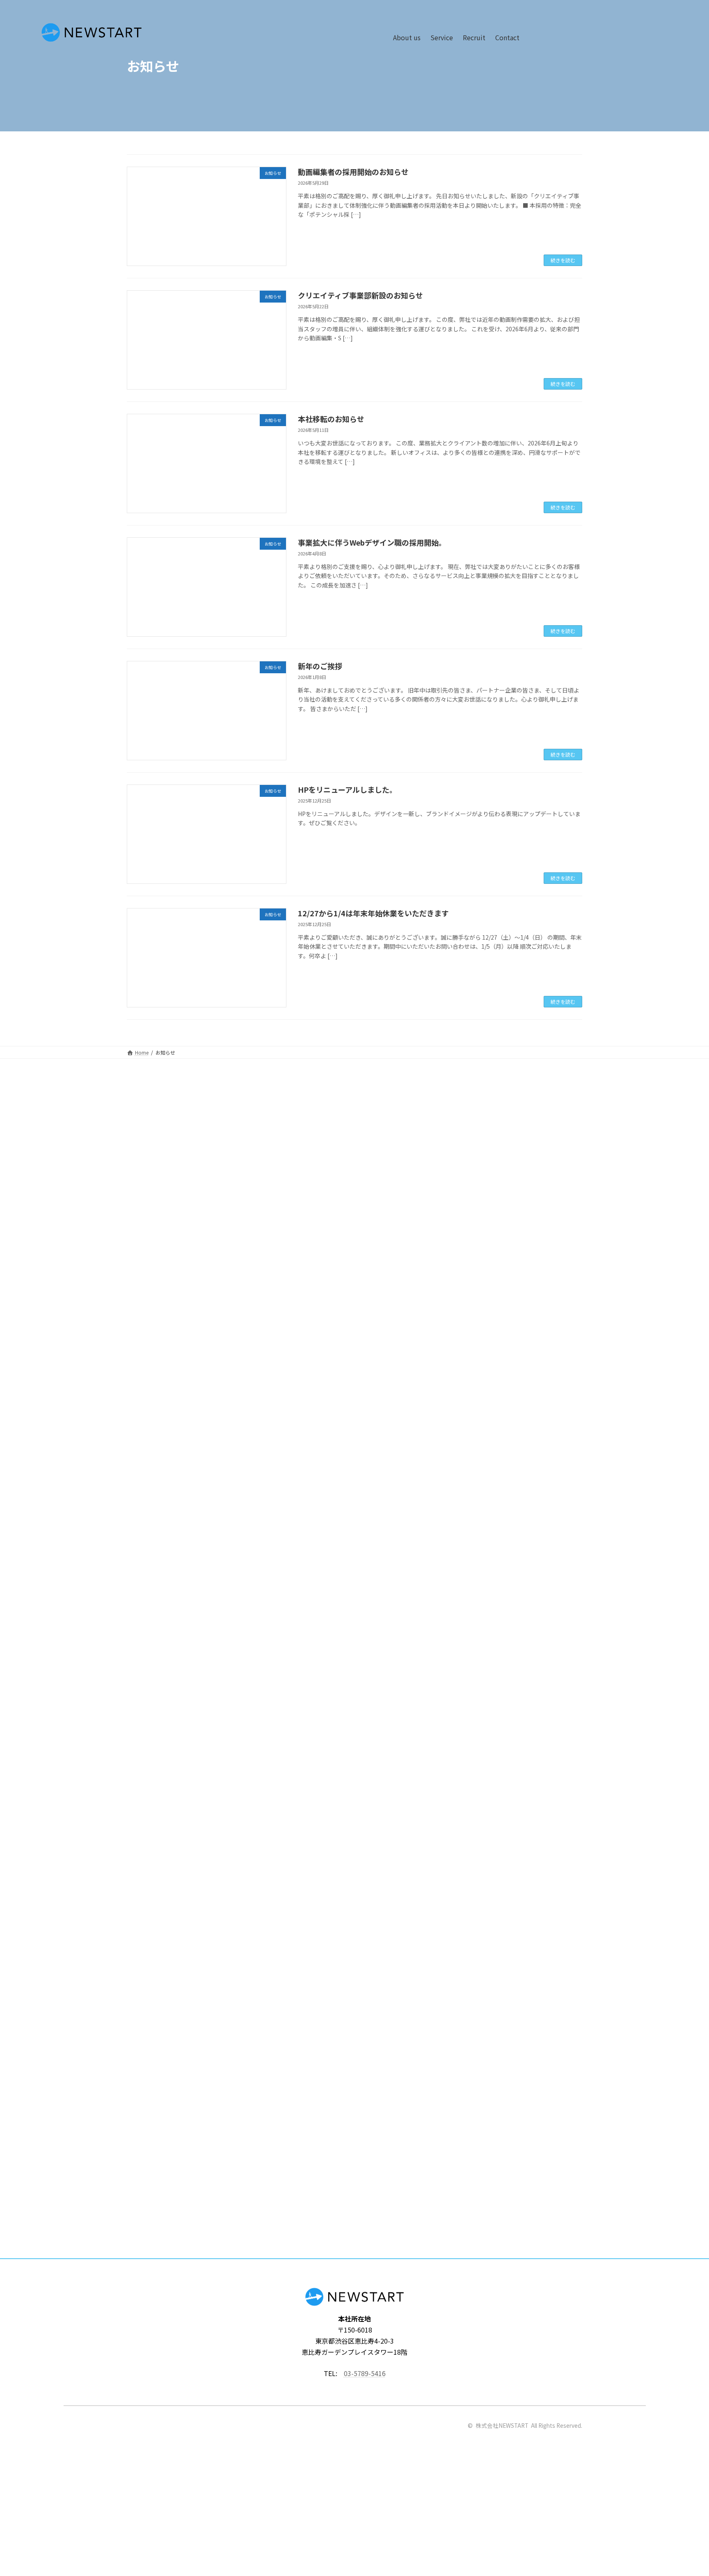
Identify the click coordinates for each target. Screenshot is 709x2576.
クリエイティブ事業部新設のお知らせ (360, 295)
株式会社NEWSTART (502, 2425)
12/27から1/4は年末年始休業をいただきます (373, 913)
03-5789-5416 (365, 2373)
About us (407, 37)
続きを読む (563, 260)
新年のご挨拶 (320, 666)
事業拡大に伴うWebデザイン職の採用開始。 (372, 542)
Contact (507, 37)
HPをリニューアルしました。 (347, 789)
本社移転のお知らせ (331, 419)
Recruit (474, 37)
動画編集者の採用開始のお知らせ (353, 172)
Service (442, 37)
